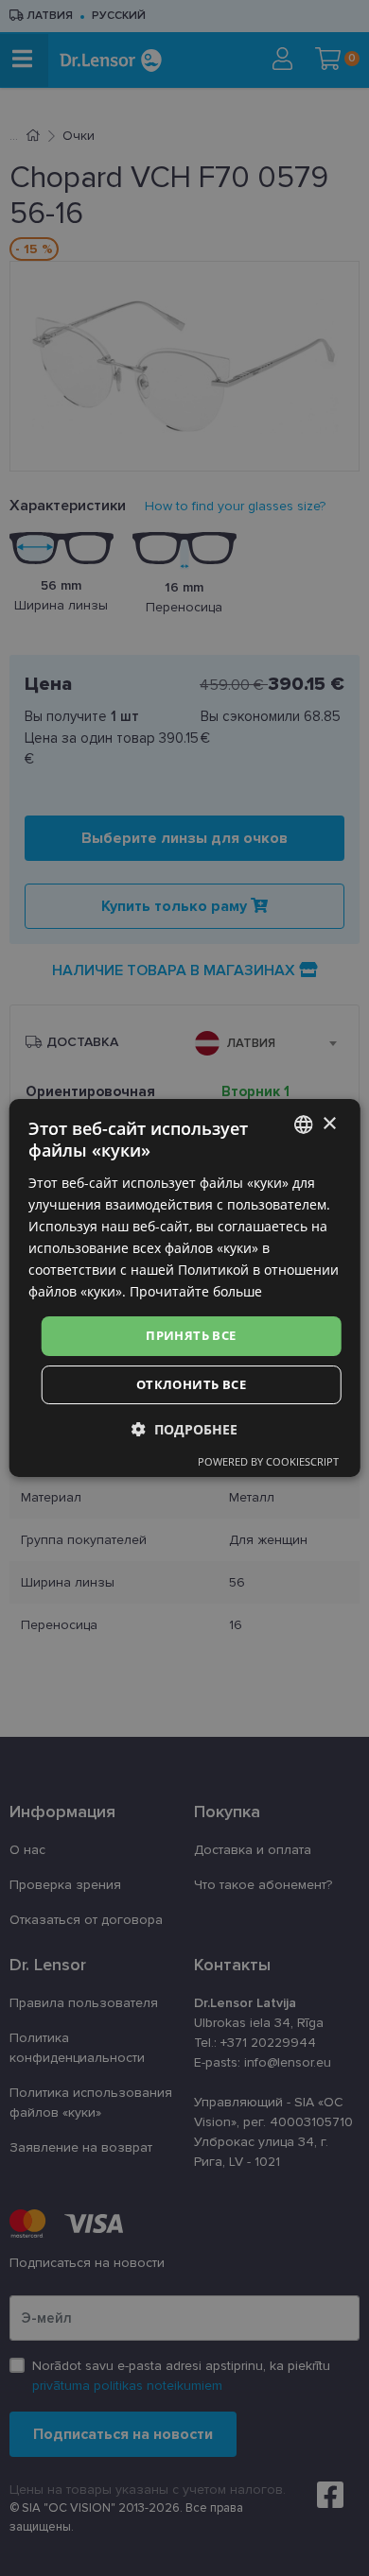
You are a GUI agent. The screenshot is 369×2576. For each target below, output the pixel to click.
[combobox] (303, 1125)
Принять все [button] (191, 1335)
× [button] (329, 1124)
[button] (184, 1429)
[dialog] (185, 1288)
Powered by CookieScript (268, 1461)
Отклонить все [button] (191, 1384)
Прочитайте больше (196, 1291)
